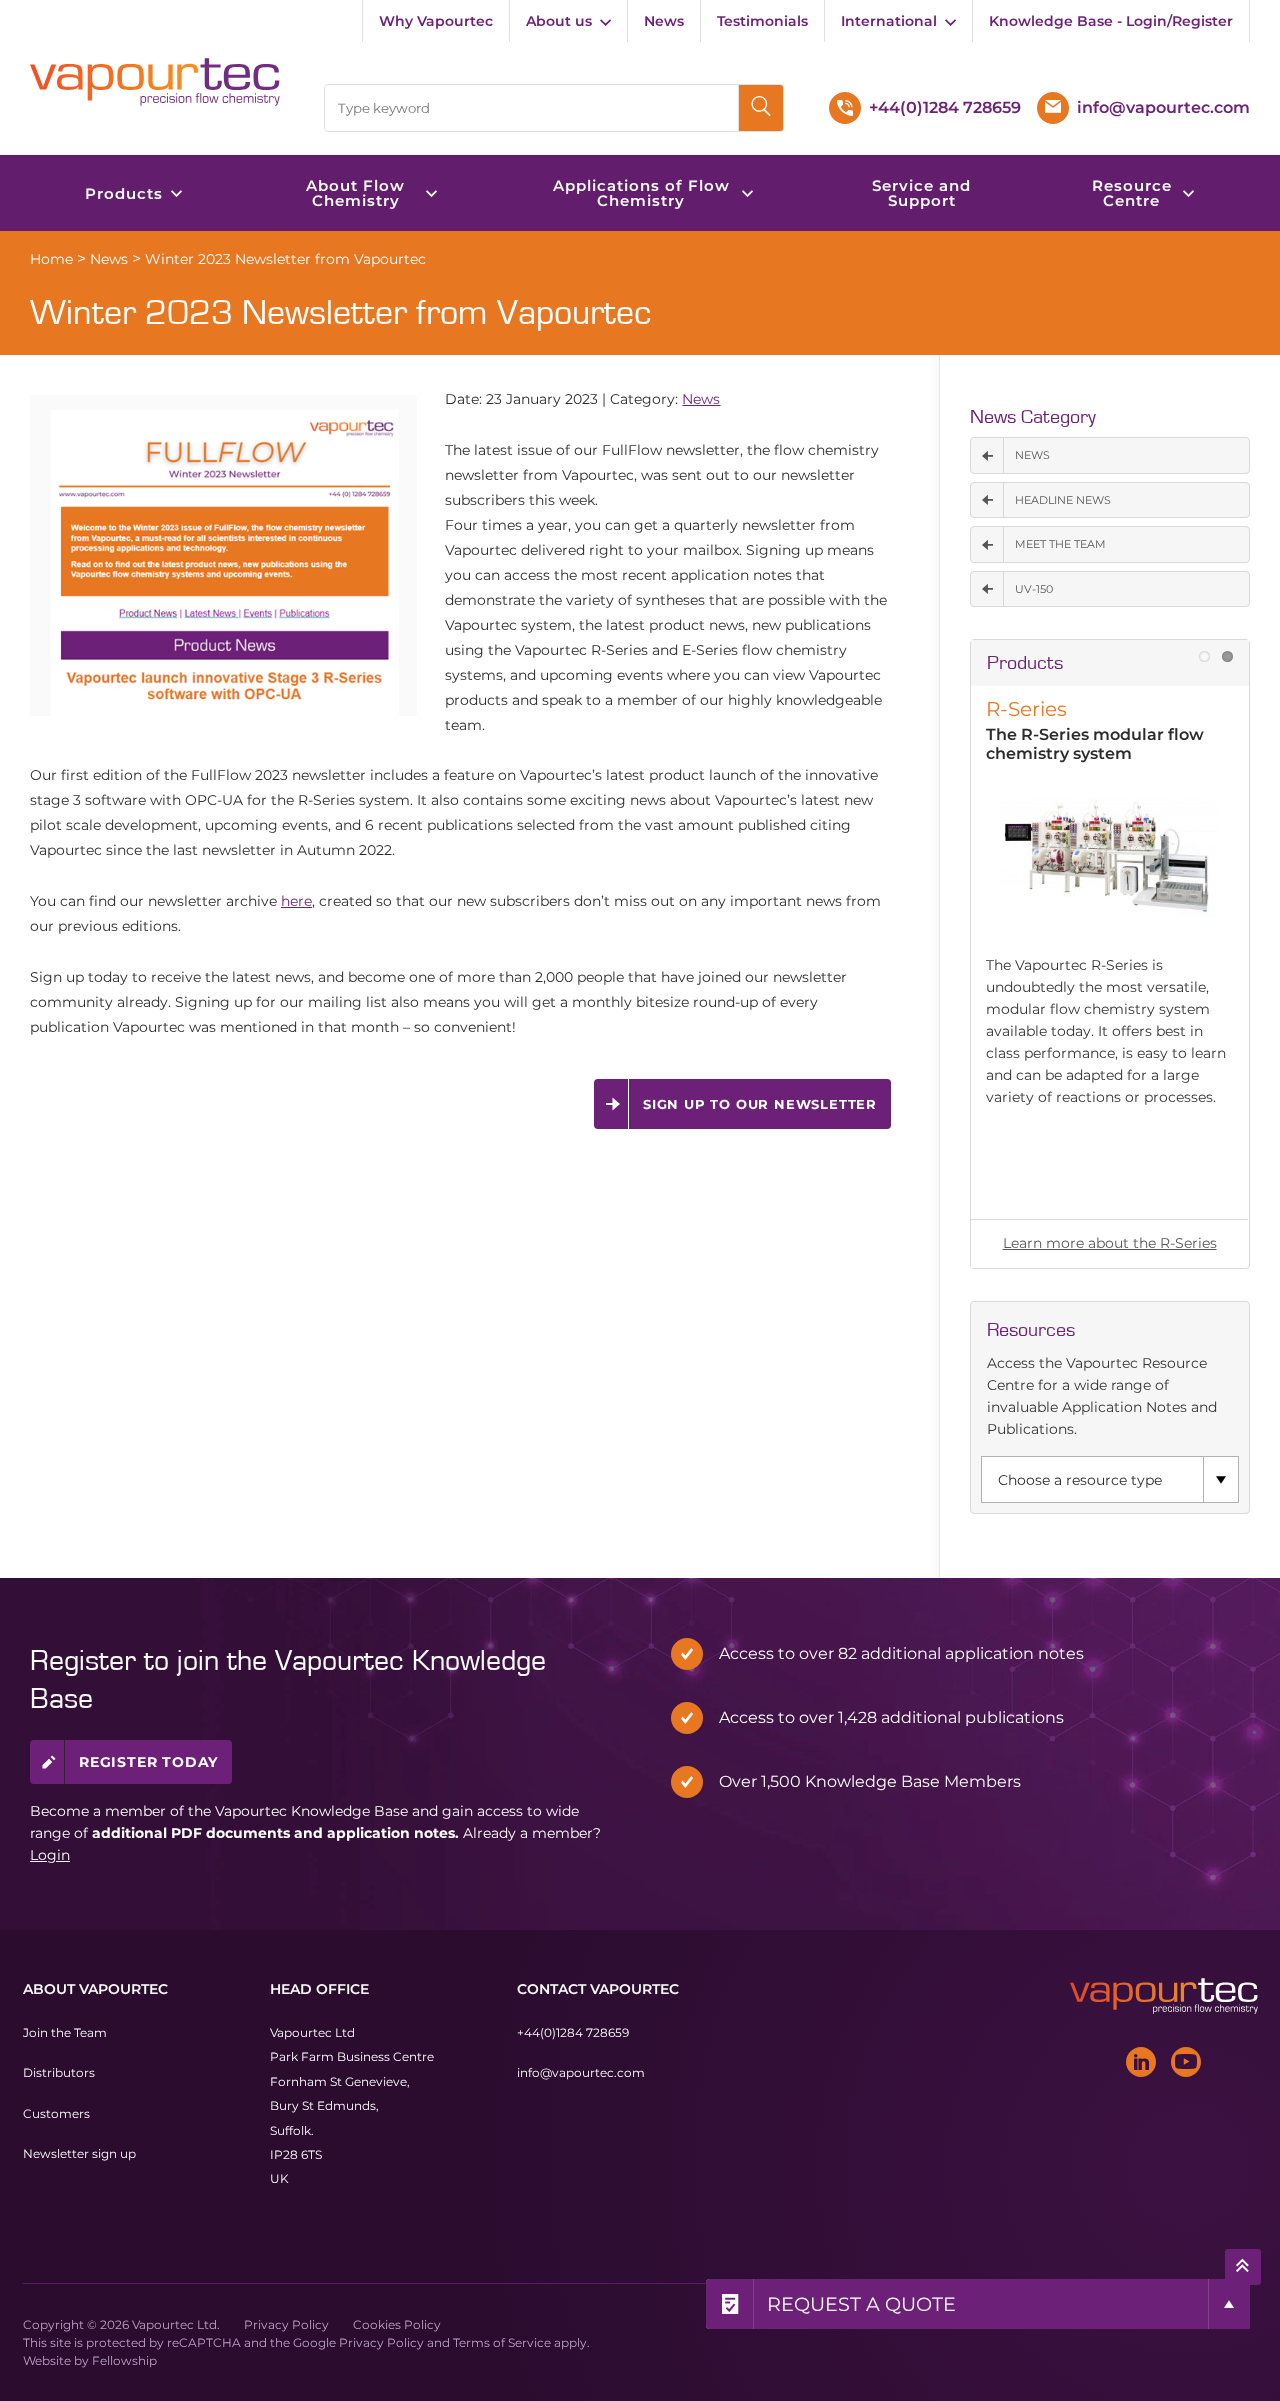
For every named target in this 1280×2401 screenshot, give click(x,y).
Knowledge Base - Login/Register (1111, 21)
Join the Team (65, 2032)
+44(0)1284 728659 (573, 2032)
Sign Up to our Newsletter (760, 1104)
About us (559, 21)
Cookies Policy (397, 2323)
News (664, 21)
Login (50, 1855)
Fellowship (124, 2359)
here (296, 901)
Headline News (1063, 500)
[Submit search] (761, 108)
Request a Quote (861, 2304)
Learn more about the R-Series (1110, 1243)
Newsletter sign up (79, 2153)
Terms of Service (502, 2341)
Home (51, 259)
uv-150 (1034, 589)
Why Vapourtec (436, 21)
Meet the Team (1060, 544)
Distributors (59, 2072)
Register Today (148, 1762)
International (889, 21)
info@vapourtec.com (581, 2072)
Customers (56, 2112)
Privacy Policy (286, 2323)
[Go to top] (1243, 2266)
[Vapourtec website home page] (156, 81)
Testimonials (762, 21)
